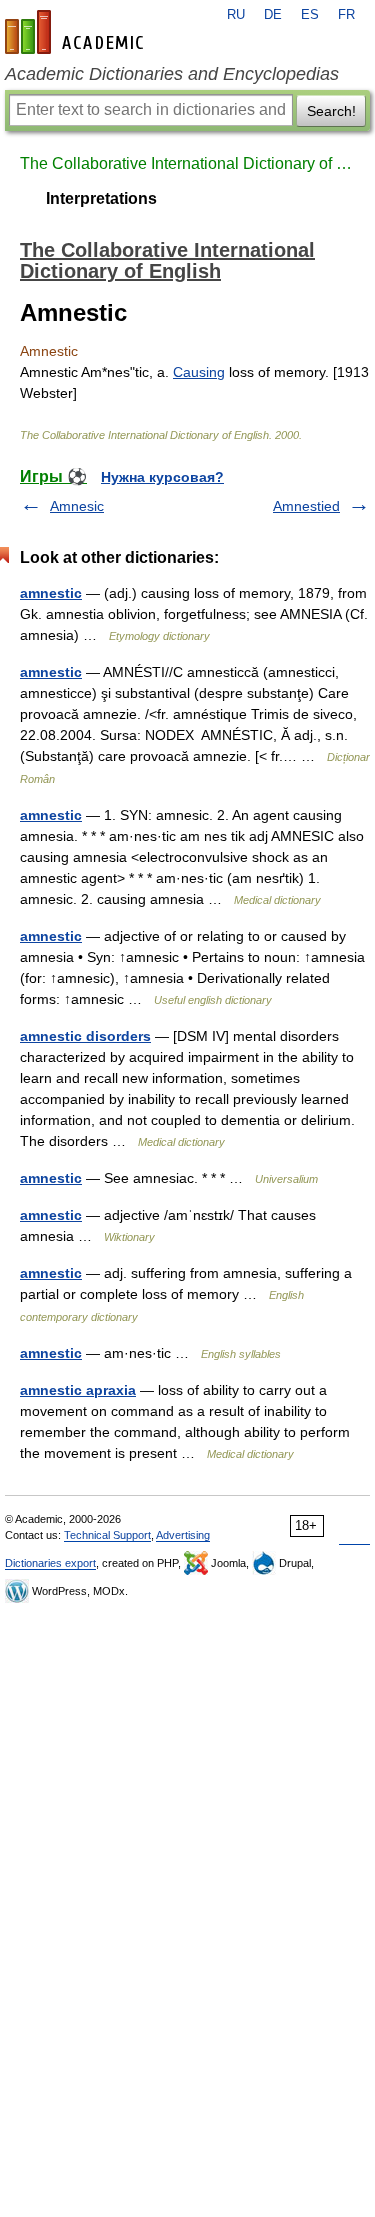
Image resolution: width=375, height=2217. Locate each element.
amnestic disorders (85, 1036)
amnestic (51, 593)
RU (236, 15)
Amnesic (77, 506)
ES (310, 15)
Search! (331, 111)
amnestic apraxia (78, 1390)
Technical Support (107, 1535)
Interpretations (101, 198)
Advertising (183, 1535)
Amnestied (306, 506)
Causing (199, 372)
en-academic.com (77, 32)
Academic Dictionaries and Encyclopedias (172, 74)
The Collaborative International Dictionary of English (187, 163)
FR (346, 15)
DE (273, 15)
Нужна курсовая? (162, 477)
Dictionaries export (50, 1563)
